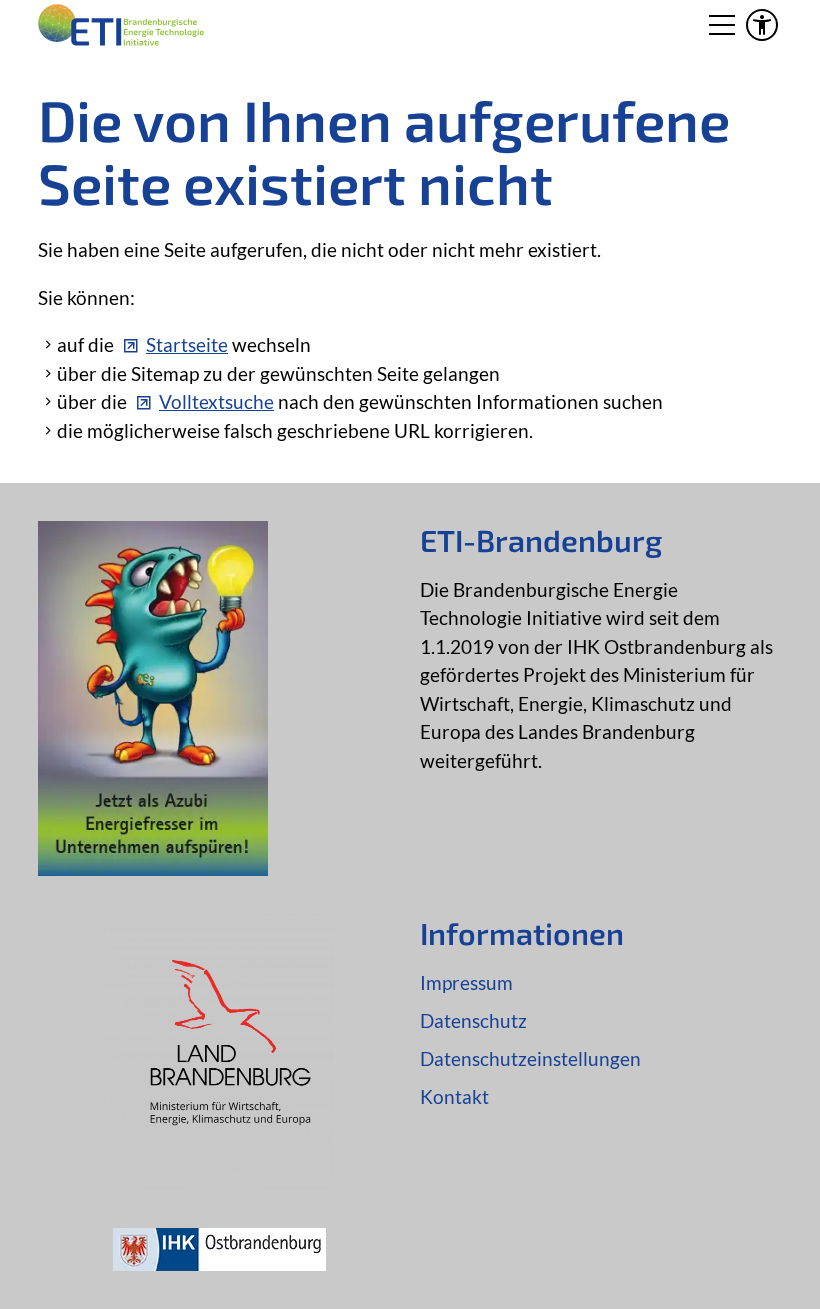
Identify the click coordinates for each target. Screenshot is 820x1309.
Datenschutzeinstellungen (530, 1058)
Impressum (466, 982)
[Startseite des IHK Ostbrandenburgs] (219, 1263)
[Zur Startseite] (121, 25)
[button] (722, 25)
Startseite (187, 344)
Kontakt (454, 1096)
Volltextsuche (216, 401)
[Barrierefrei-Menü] (762, 25)
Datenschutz (473, 1020)
